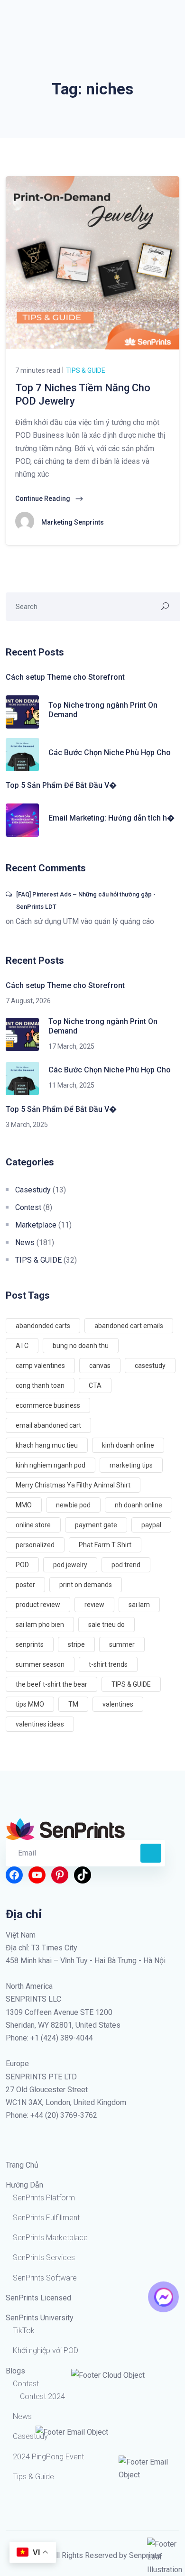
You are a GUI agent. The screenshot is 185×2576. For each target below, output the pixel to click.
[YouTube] (37, 1875)
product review (38, 1605)
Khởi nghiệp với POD (46, 2350)
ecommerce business (48, 1405)
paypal (151, 1525)
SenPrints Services (44, 2257)
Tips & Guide (33, 2477)
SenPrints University (40, 2318)
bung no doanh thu (81, 1346)
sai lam (139, 1605)
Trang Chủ (22, 2165)
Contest (28, 1207)
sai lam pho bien (40, 1625)
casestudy (150, 1366)
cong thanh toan (40, 1385)
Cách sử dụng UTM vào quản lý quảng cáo (85, 921)
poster (25, 1585)
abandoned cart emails (129, 1326)
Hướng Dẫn (24, 2185)
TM (73, 1704)
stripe (76, 1644)
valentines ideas (40, 1724)
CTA (95, 1385)
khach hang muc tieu (47, 1445)
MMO (24, 1505)
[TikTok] (83, 1875)
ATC (22, 1346)
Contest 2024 (42, 2396)
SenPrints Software (45, 2278)
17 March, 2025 (71, 1046)
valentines (118, 1704)
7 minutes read (38, 370)
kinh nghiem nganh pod (51, 1465)
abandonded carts (43, 1326)
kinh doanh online (128, 1445)
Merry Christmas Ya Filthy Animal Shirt (73, 1485)
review (94, 1605)
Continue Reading (43, 499)
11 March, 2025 (71, 1085)
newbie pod (73, 1505)
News (25, 1242)
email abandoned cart (48, 1425)
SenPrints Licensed (38, 2298)
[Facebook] (14, 1875)
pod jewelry (70, 1565)
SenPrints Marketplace (50, 2238)
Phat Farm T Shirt (105, 1545)
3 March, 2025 (27, 1125)
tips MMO (30, 1704)
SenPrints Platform (44, 2198)
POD (22, 1565)
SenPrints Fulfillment (46, 2218)
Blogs (15, 2371)
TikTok (24, 2331)
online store (33, 1525)
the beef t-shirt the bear (51, 1684)
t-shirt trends (108, 1664)
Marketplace (36, 1225)
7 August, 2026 (28, 1001)
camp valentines (40, 1366)
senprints (30, 1644)
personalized (35, 1545)
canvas (100, 1366)
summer (122, 1644)
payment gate (96, 1525)
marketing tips (131, 1465)
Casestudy (33, 1190)
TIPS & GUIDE (85, 370)
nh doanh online (139, 1505)
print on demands (86, 1585)
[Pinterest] (60, 1875)
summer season (40, 1664)
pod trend (126, 1565)
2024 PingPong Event (48, 2457)
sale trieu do (106, 1625)
